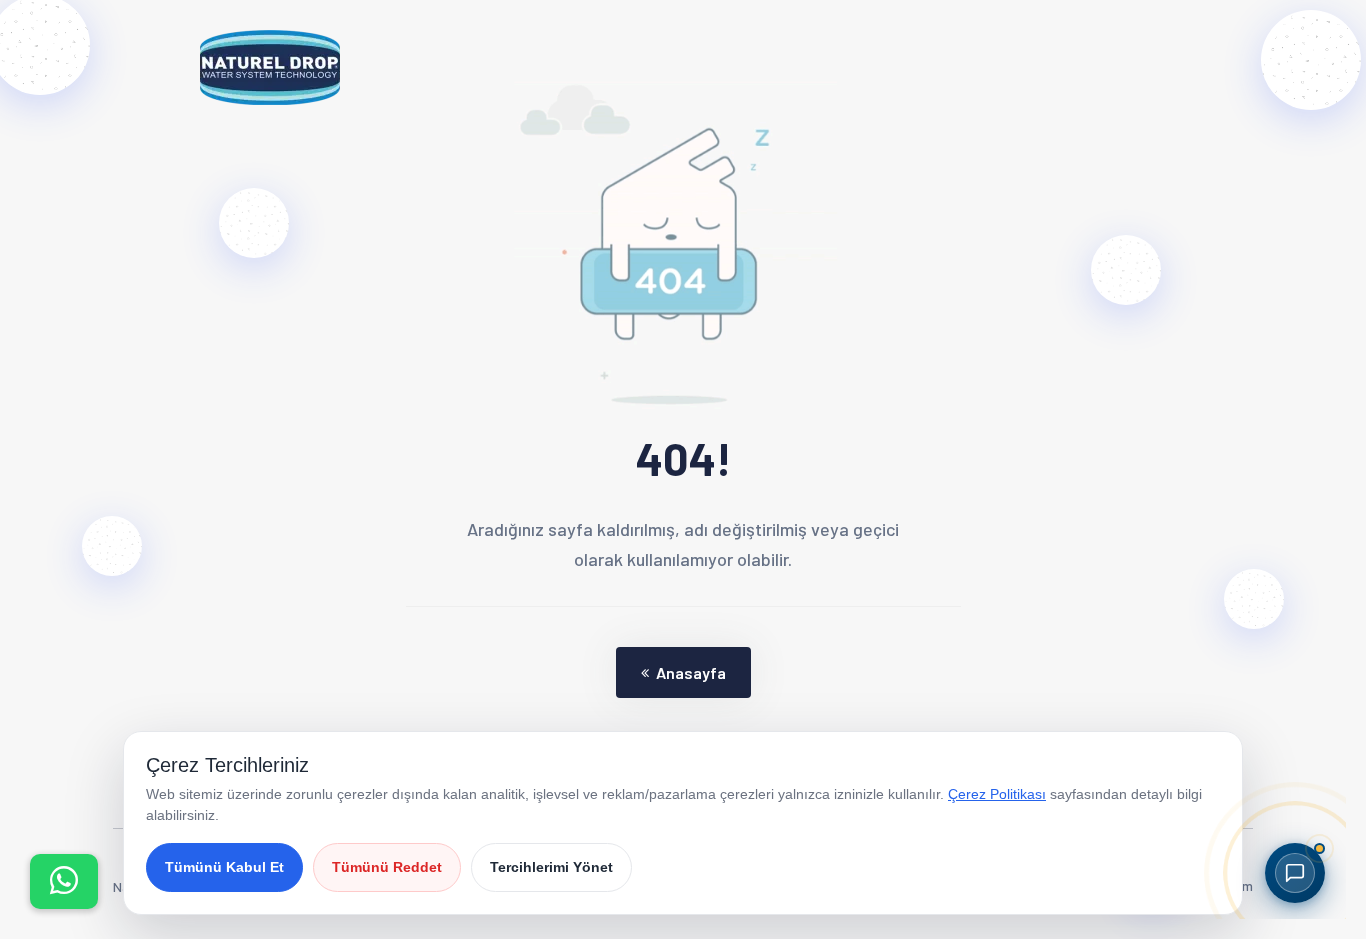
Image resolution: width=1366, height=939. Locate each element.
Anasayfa (691, 672)
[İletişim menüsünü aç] (64, 881)
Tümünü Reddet (387, 867)
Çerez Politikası (997, 794)
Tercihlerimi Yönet (551, 867)
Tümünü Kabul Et (224, 867)
